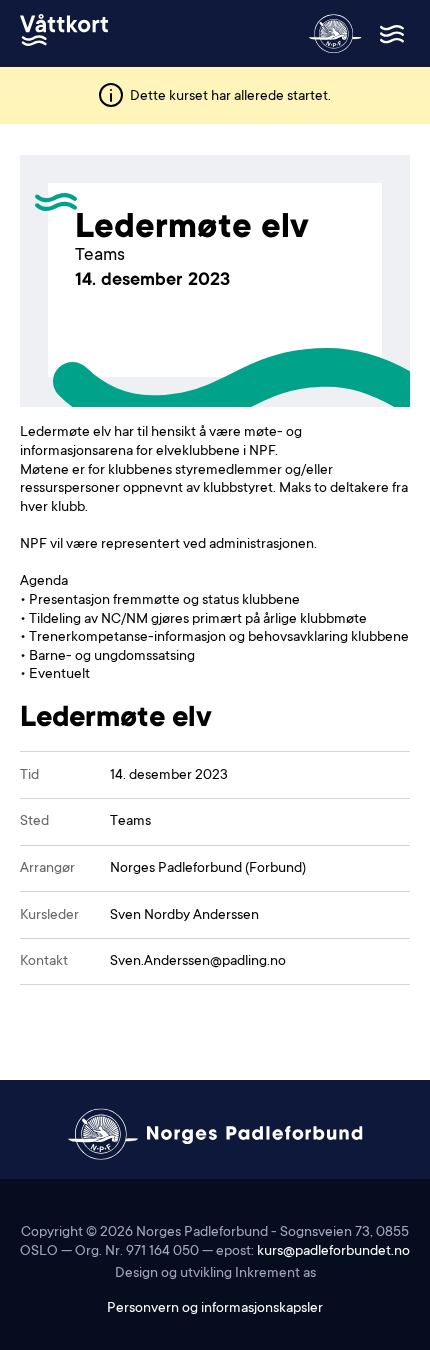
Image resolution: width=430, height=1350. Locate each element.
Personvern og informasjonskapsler (215, 1309)
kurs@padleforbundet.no (333, 1252)
